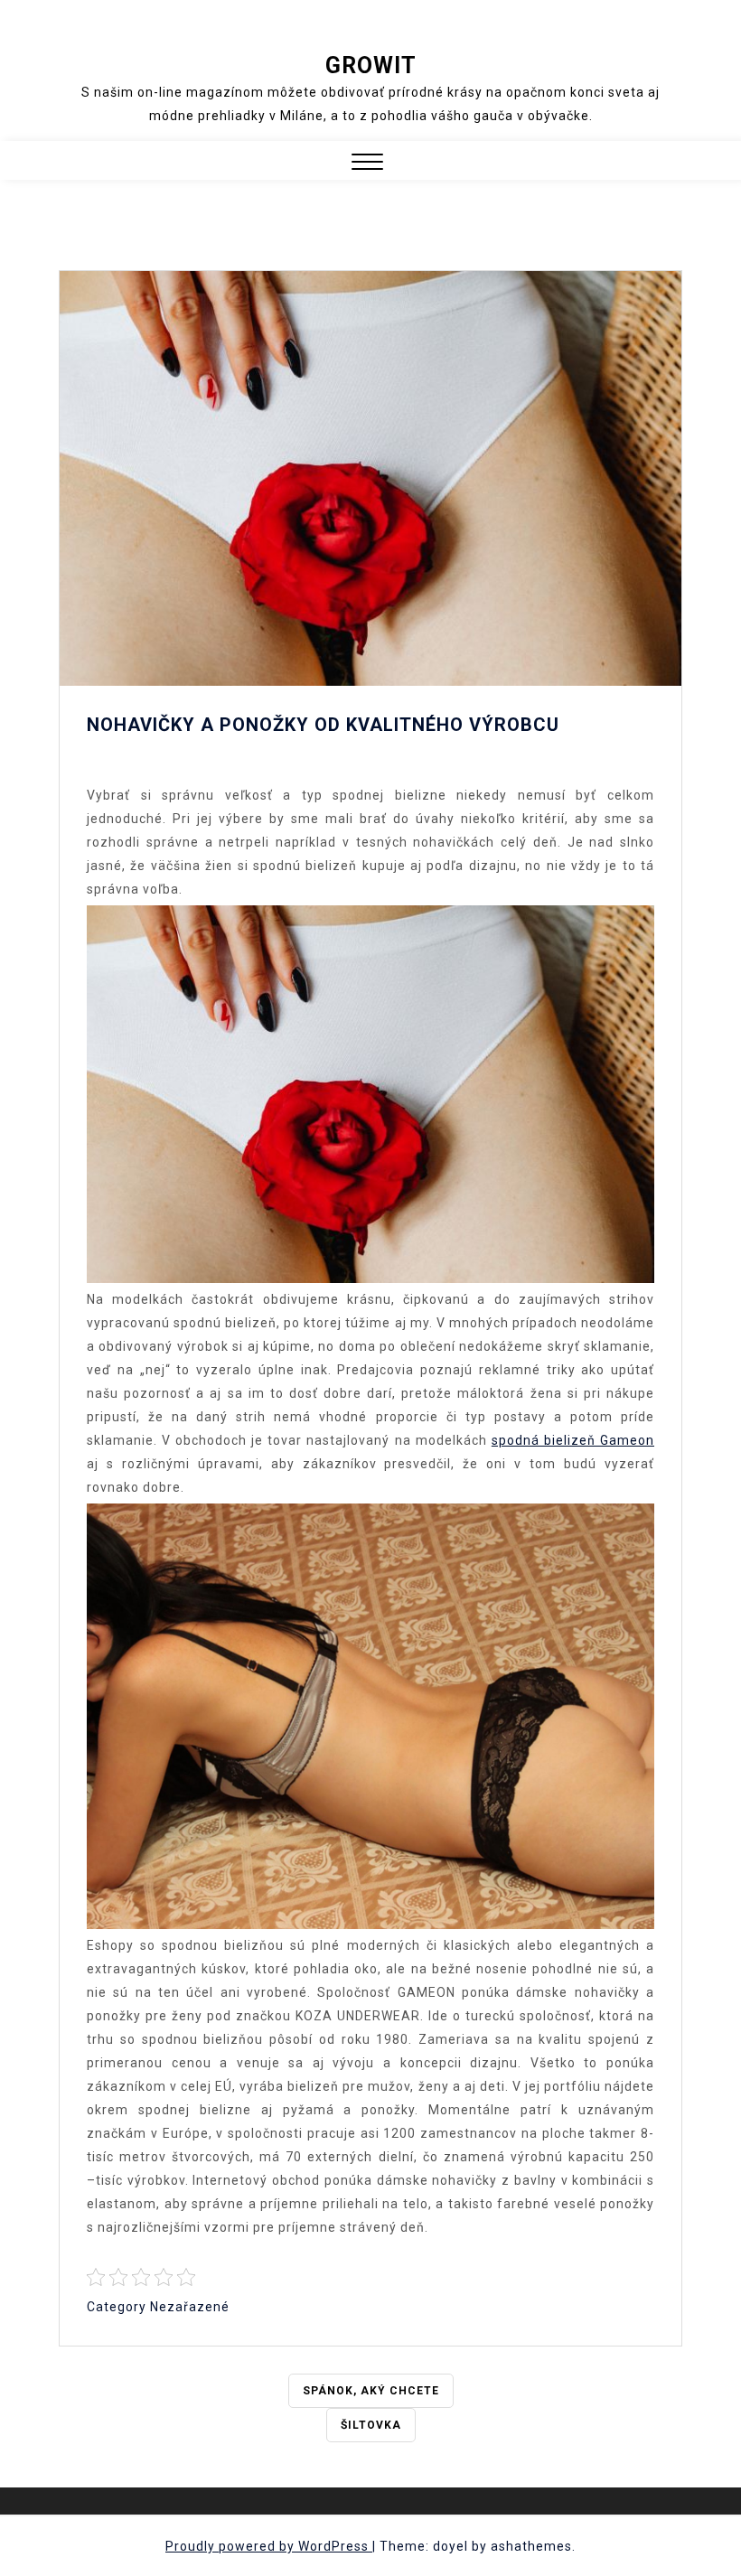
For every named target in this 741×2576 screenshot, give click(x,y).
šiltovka (371, 2425)
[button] (367, 164)
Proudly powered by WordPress (269, 2546)
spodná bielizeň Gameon (573, 1440)
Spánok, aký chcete (371, 2391)
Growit (371, 66)
